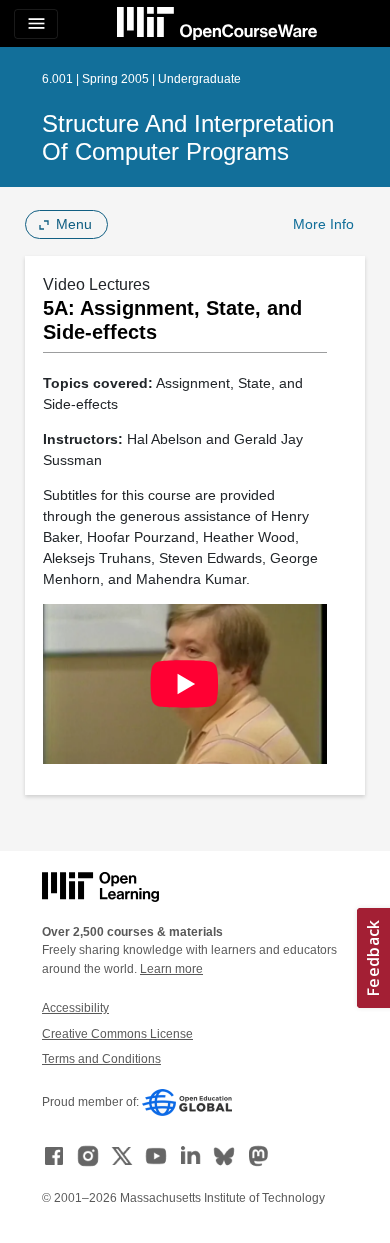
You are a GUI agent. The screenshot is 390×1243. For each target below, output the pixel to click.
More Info (323, 224)
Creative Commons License (117, 1034)
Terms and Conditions (101, 1059)
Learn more (171, 969)
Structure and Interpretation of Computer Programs (188, 137)
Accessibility (75, 1008)
